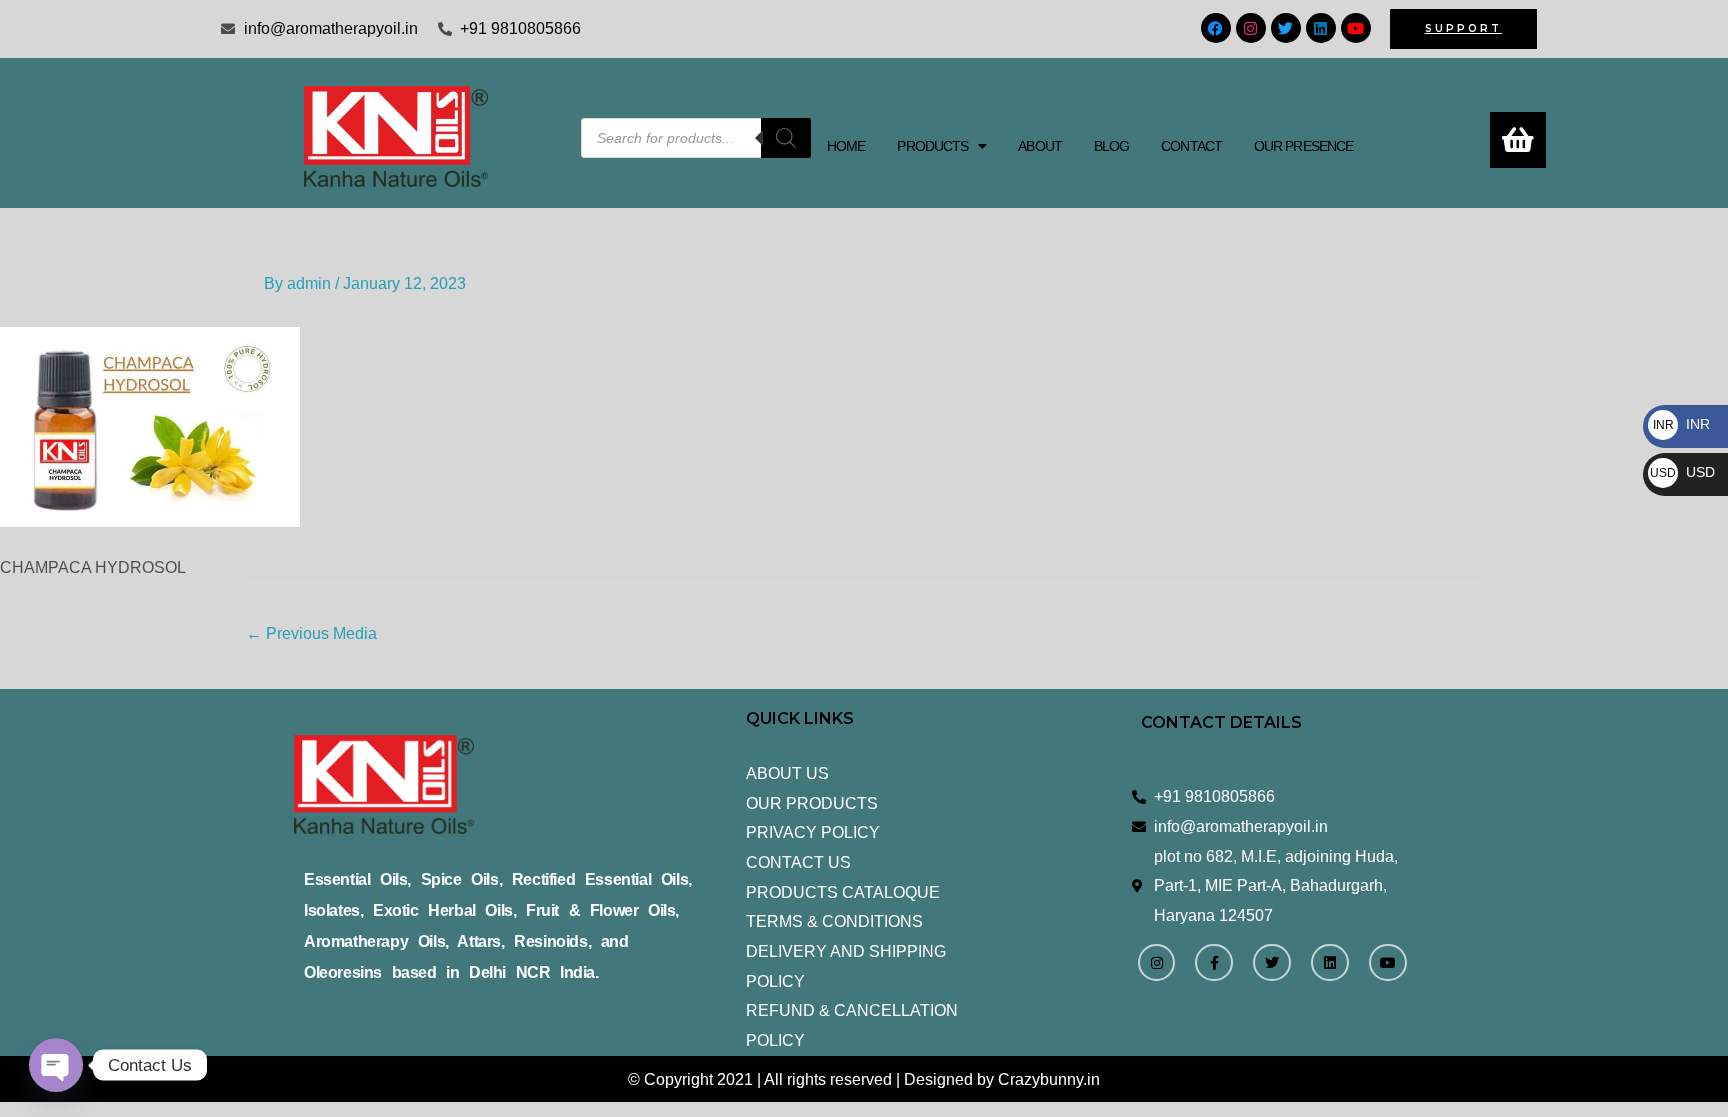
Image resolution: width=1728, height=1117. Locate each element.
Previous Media (311, 633)
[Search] (786, 138)
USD (1682, 472)
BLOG (1111, 146)
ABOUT (1040, 146)
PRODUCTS (932, 146)
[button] (941, 146)
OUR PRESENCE (1303, 146)
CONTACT (1191, 146)
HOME (846, 146)
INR (1681, 424)
